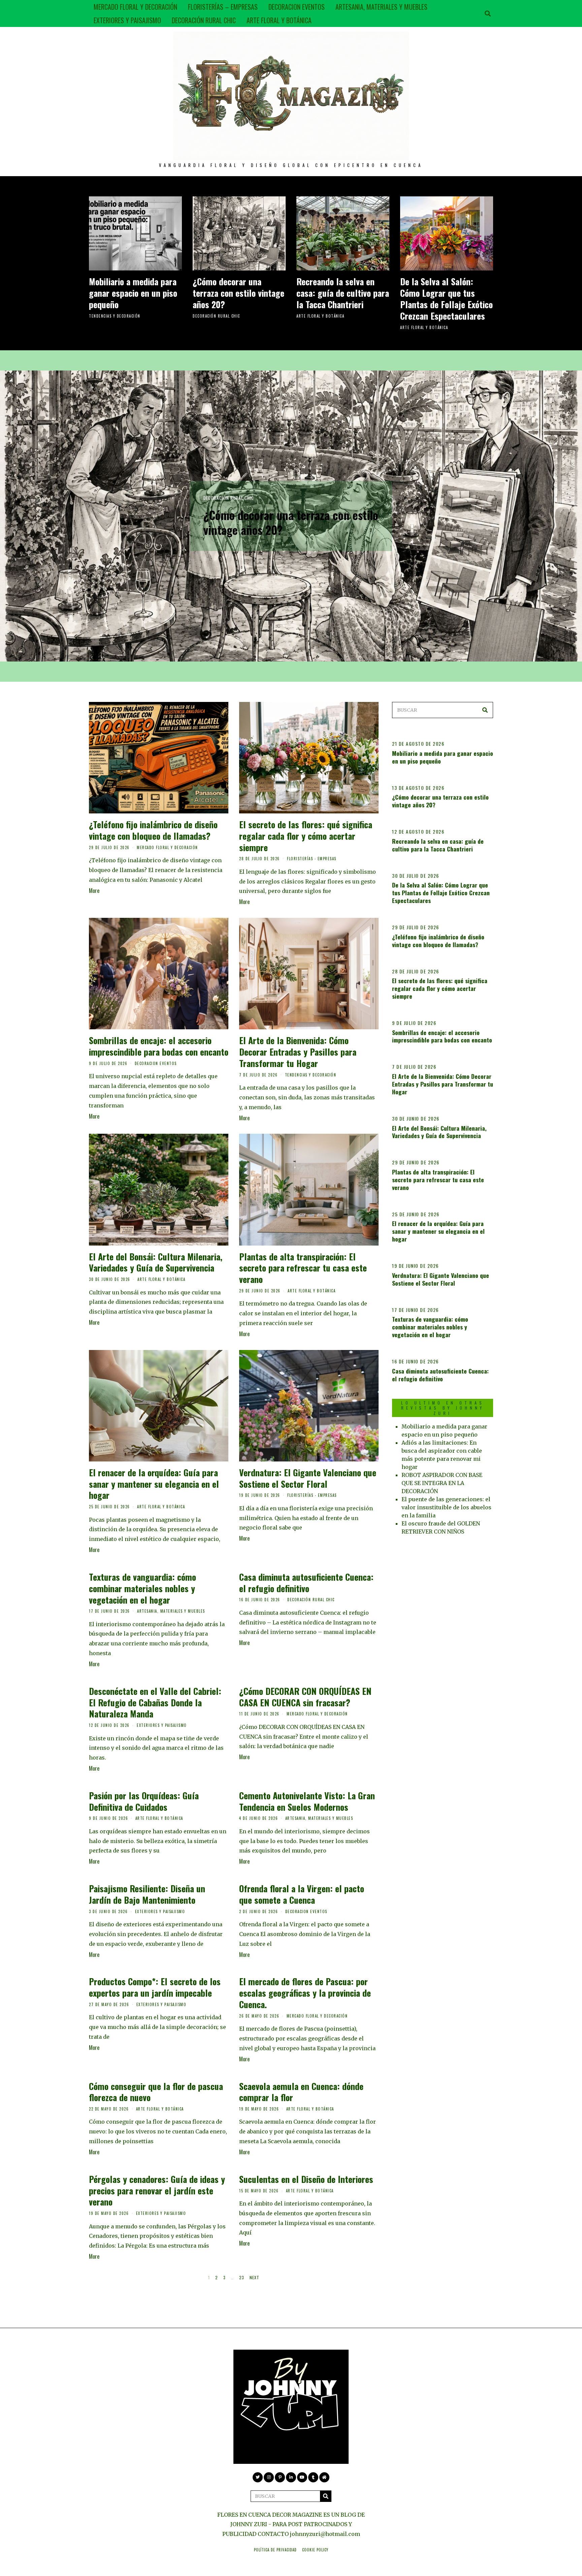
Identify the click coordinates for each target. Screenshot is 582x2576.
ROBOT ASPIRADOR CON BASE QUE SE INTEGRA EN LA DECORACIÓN (442, 1483)
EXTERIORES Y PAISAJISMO (127, 20)
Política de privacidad (275, 2550)
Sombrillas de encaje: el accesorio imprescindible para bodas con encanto (159, 1046)
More (94, 891)
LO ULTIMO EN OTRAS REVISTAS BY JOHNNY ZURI (443, 1408)
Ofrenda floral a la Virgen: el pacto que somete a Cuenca (302, 1894)
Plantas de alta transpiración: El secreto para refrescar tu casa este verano (303, 1268)
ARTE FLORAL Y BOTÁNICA (279, 20)
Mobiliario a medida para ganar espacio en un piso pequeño (133, 293)
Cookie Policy (315, 2550)
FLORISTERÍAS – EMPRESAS (223, 7)
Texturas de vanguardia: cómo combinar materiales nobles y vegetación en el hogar (142, 1588)
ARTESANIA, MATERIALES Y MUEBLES (381, 7)
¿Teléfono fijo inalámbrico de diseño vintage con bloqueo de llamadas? (153, 830)
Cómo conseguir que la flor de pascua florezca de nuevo (156, 2092)
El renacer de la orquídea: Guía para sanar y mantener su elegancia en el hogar (154, 1484)
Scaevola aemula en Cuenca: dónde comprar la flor (301, 2092)
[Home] (324, 2477)
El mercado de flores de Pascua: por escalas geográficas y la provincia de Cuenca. (305, 1993)
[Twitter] (258, 2477)
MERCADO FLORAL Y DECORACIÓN (135, 7)
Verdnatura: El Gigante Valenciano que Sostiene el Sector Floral (308, 1478)
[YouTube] (302, 2477)
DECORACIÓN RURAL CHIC (204, 20)
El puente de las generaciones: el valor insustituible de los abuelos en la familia (446, 1507)
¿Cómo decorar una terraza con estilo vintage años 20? (238, 293)
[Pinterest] (280, 2477)
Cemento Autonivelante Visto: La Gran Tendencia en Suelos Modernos (307, 1801)
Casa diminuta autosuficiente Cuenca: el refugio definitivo (306, 1583)
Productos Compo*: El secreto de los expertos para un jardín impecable (155, 1987)
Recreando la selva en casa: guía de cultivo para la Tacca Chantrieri (343, 293)
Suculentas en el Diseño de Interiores (306, 2179)
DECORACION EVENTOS (297, 7)
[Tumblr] (313, 2477)
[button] (485, 710)
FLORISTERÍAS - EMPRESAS (312, 859)
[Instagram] (269, 2477)
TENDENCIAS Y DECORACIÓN (115, 316)
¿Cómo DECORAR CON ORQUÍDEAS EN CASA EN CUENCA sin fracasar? (305, 1697)
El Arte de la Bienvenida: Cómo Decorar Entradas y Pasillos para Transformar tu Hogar (298, 1052)
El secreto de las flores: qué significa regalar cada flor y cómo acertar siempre (306, 836)
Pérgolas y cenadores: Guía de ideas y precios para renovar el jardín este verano (157, 2191)
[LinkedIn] (291, 2477)
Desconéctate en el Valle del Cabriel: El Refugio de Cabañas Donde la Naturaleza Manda (155, 1702)
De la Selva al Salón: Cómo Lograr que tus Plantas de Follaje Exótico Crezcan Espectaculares (446, 298)
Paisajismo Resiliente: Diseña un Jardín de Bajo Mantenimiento (147, 1894)
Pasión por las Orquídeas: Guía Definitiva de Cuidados (144, 1801)
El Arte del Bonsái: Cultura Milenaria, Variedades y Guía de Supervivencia (156, 1262)
